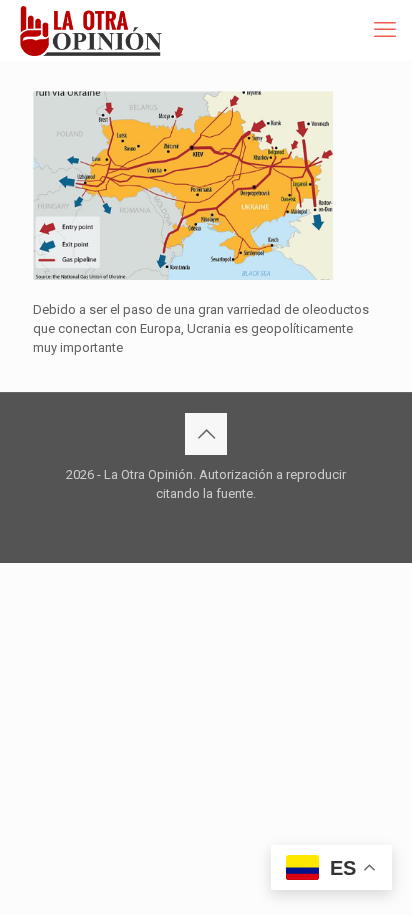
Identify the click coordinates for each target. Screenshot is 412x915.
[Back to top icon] (206, 434)
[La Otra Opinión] (101, 30)
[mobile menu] (385, 30)
